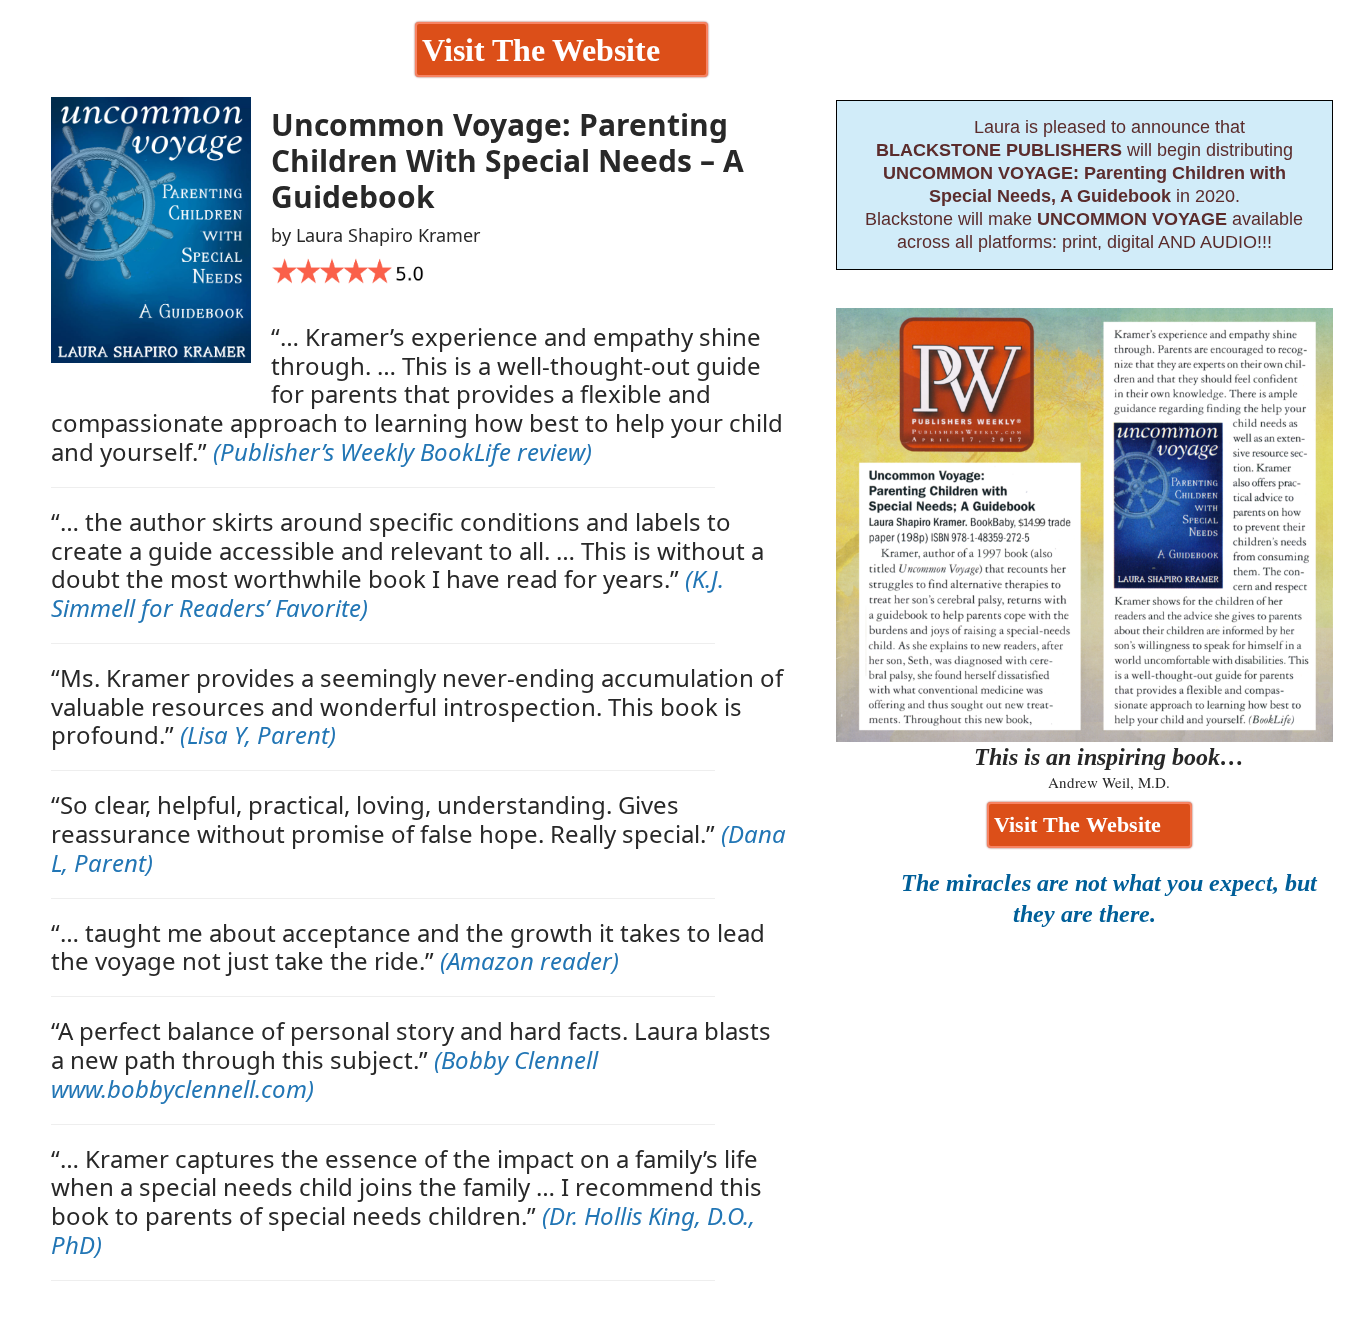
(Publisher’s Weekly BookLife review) (402, 451)
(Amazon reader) (529, 960)
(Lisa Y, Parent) (258, 734)
